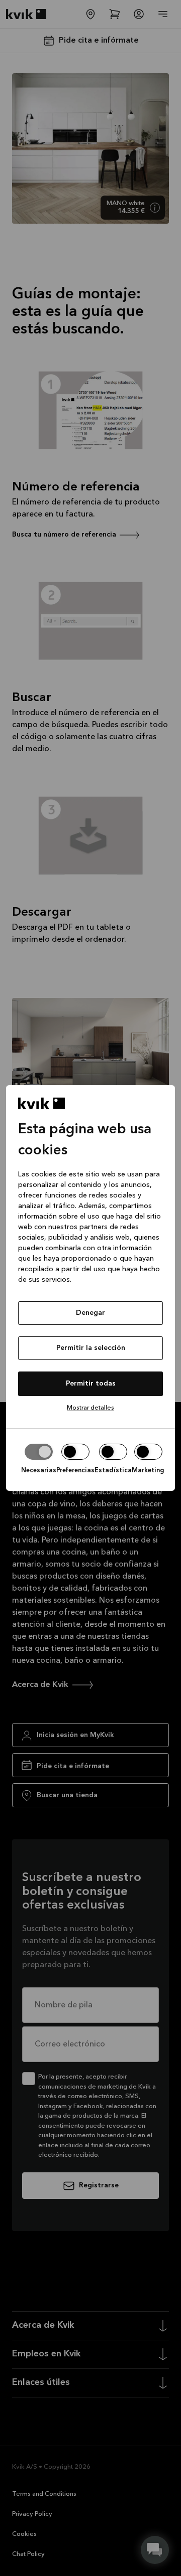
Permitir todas (91, 1384)
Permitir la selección (91, 1348)
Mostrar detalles (90, 1408)
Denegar (90, 1313)
